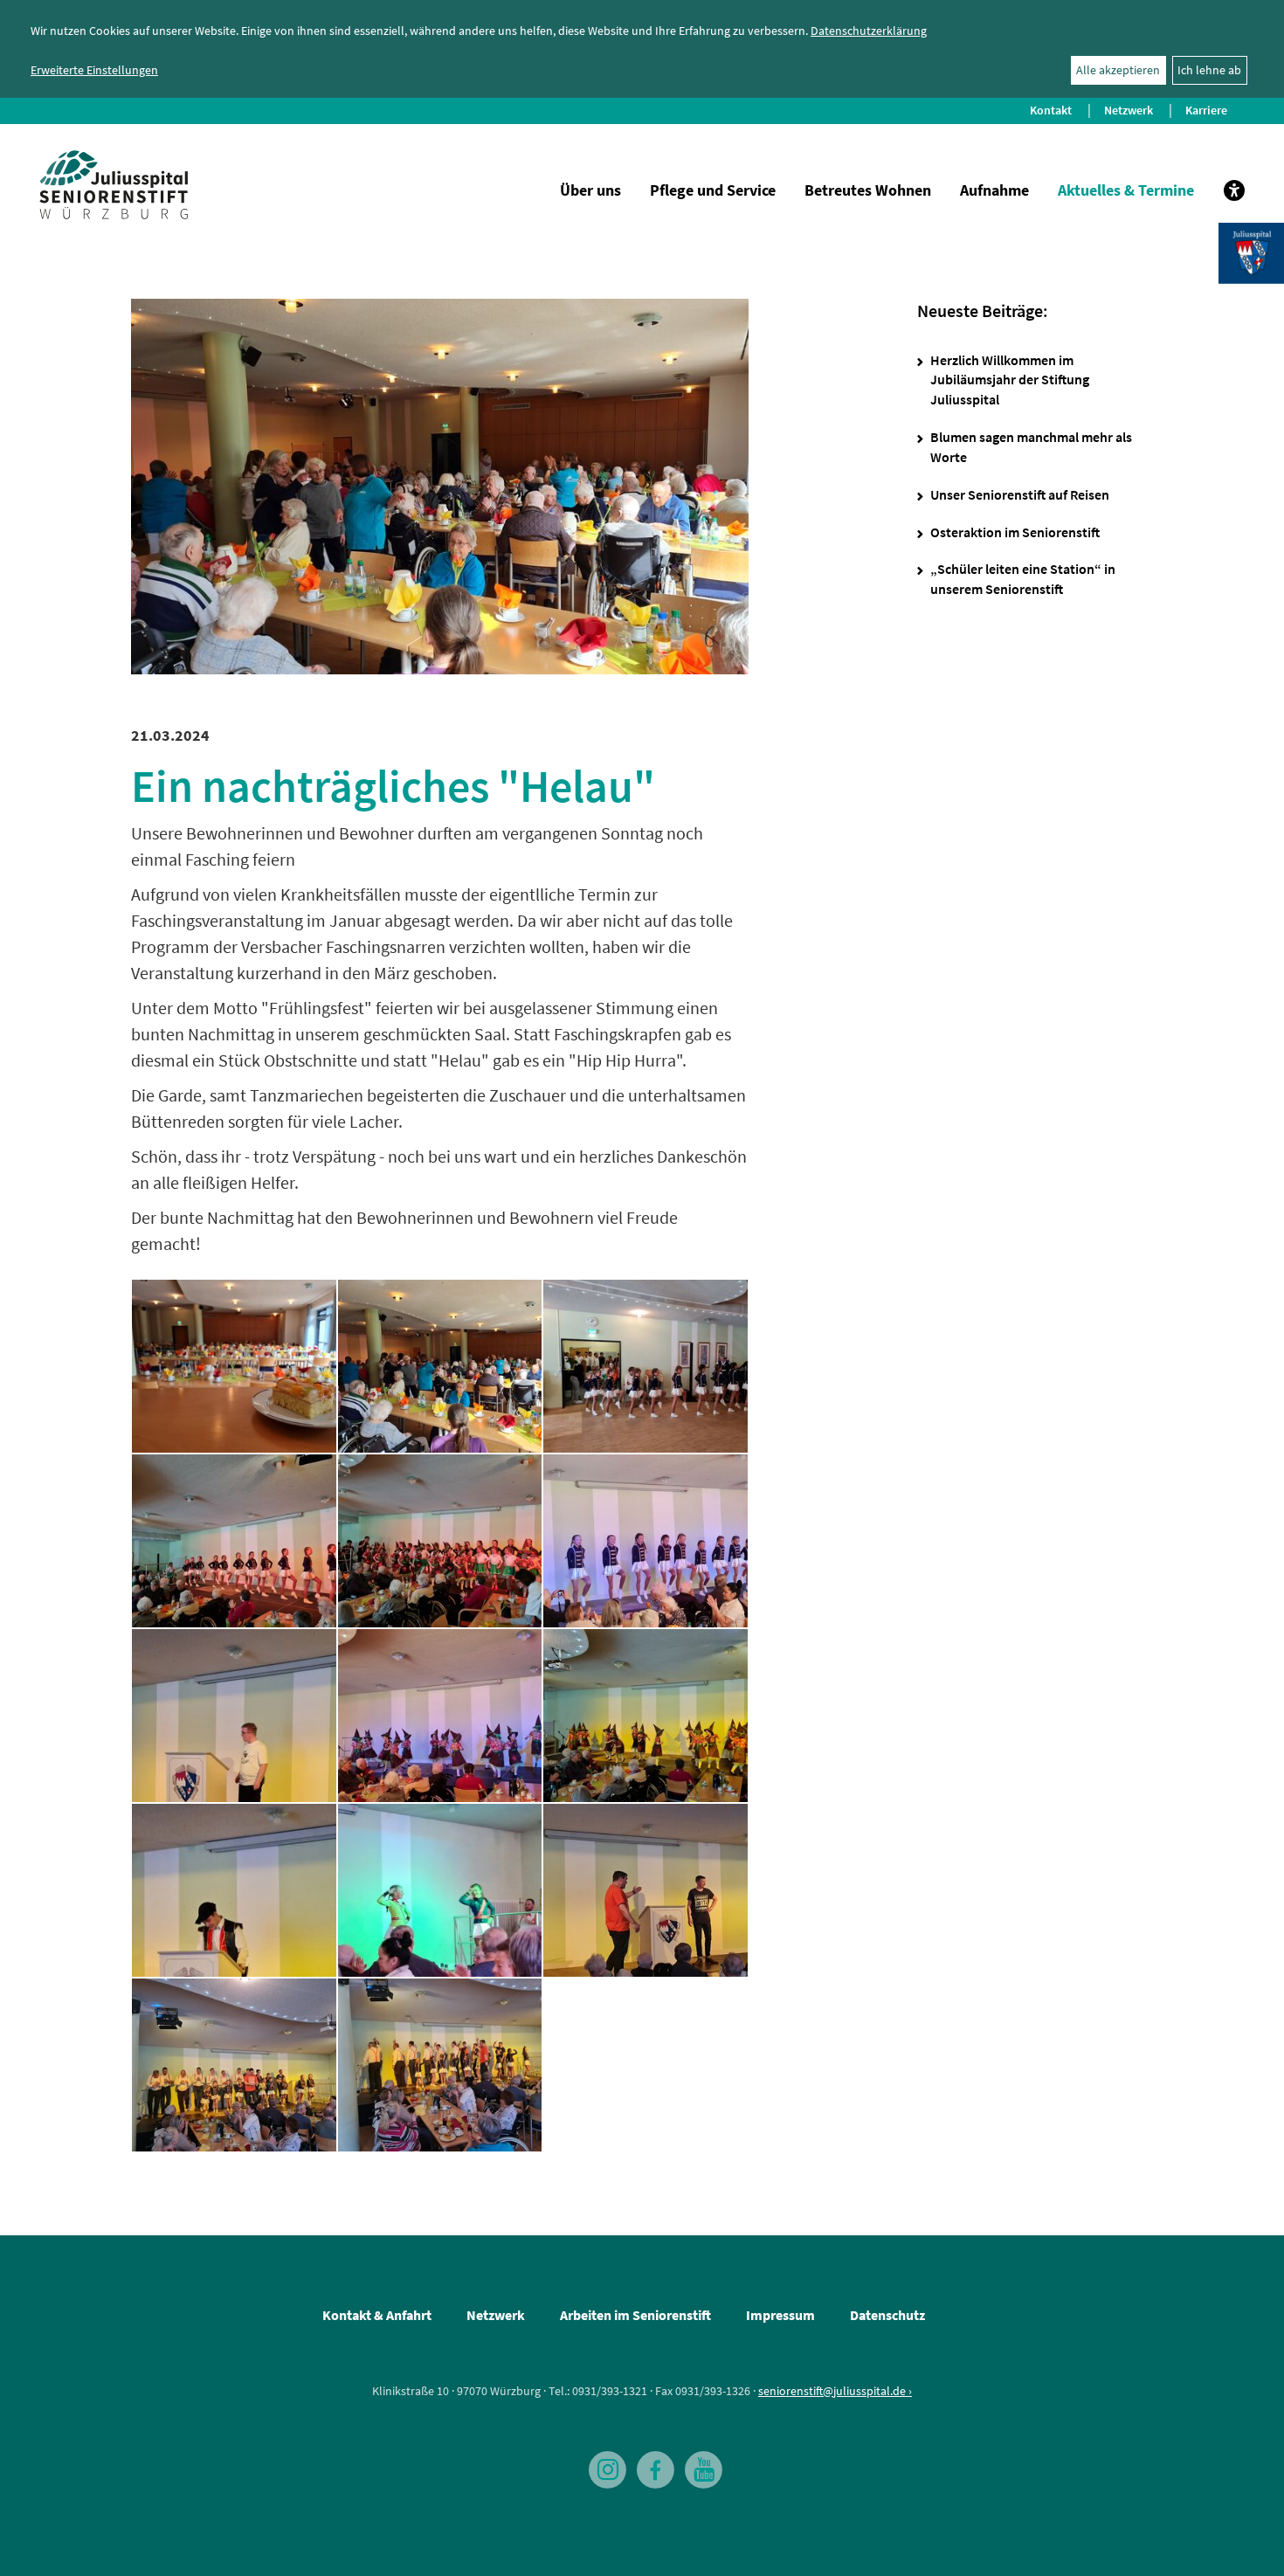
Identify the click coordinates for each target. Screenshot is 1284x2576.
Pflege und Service (713, 190)
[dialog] (642, 49)
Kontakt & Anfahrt (377, 2315)
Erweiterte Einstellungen (94, 70)
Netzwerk (1129, 110)
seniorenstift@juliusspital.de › (835, 2391)
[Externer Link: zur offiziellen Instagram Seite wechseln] (603, 2462)
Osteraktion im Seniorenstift (1015, 532)
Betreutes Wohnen (868, 190)
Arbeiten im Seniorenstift (635, 2315)
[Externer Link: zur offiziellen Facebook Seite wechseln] (651, 2462)
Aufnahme (994, 190)
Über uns (590, 190)
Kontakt (1051, 110)
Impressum (780, 2315)
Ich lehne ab (1209, 70)
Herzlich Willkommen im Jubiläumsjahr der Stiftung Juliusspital (1010, 380)
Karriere (1206, 110)
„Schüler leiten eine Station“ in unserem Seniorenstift (1023, 579)
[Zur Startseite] (114, 185)
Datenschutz (887, 2315)
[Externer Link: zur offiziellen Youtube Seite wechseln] (699, 2462)
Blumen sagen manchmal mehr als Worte (1031, 447)
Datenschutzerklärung (869, 31)
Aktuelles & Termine (1126, 190)
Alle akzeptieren (1118, 70)
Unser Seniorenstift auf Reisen (1020, 494)
